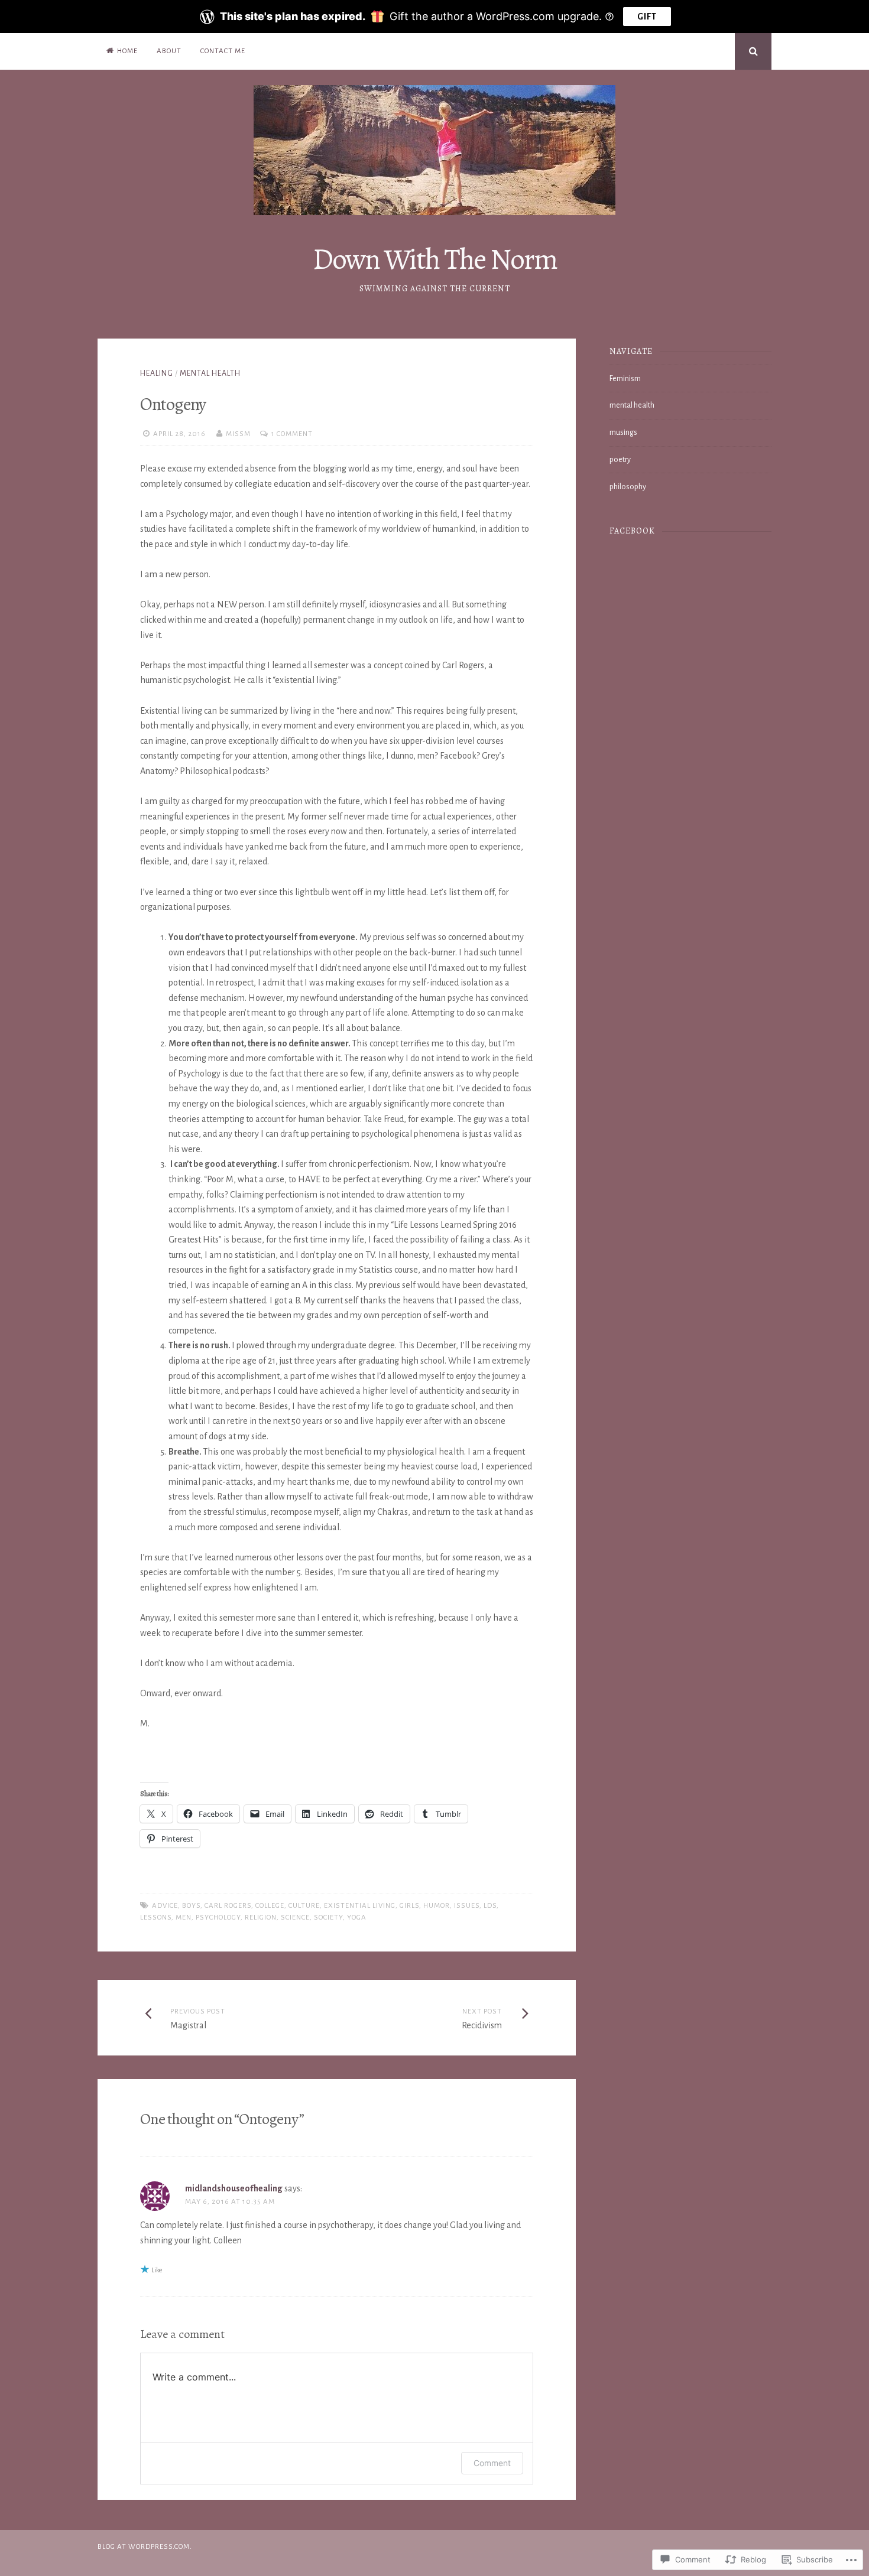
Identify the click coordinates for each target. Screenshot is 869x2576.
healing (157, 373)
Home (127, 51)
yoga (357, 1918)
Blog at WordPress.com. (145, 2547)
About (169, 51)
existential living (360, 1906)
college (270, 1906)
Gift (647, 17)
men (184, 1918)
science (295, 1918)
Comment (492, 2463)
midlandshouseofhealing (234, 2188)
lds (490, 1906)
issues (467, 1906)
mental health (210, 373)
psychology (218, 1918)
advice (165, 1906)
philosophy (628, 487)
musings (623, 432)
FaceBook (632, 531)
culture (304, 1906)
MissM (238, 434)
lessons (156, 1918)
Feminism (625, 379)
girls (409, 1906)
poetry (620, 460)
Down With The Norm (435, 259)
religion (261, 1918)
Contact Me (223, 51)
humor (437, 1906)
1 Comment (292, 434)
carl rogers (228, 1906)
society (328, 1918)
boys (191, 1906)
